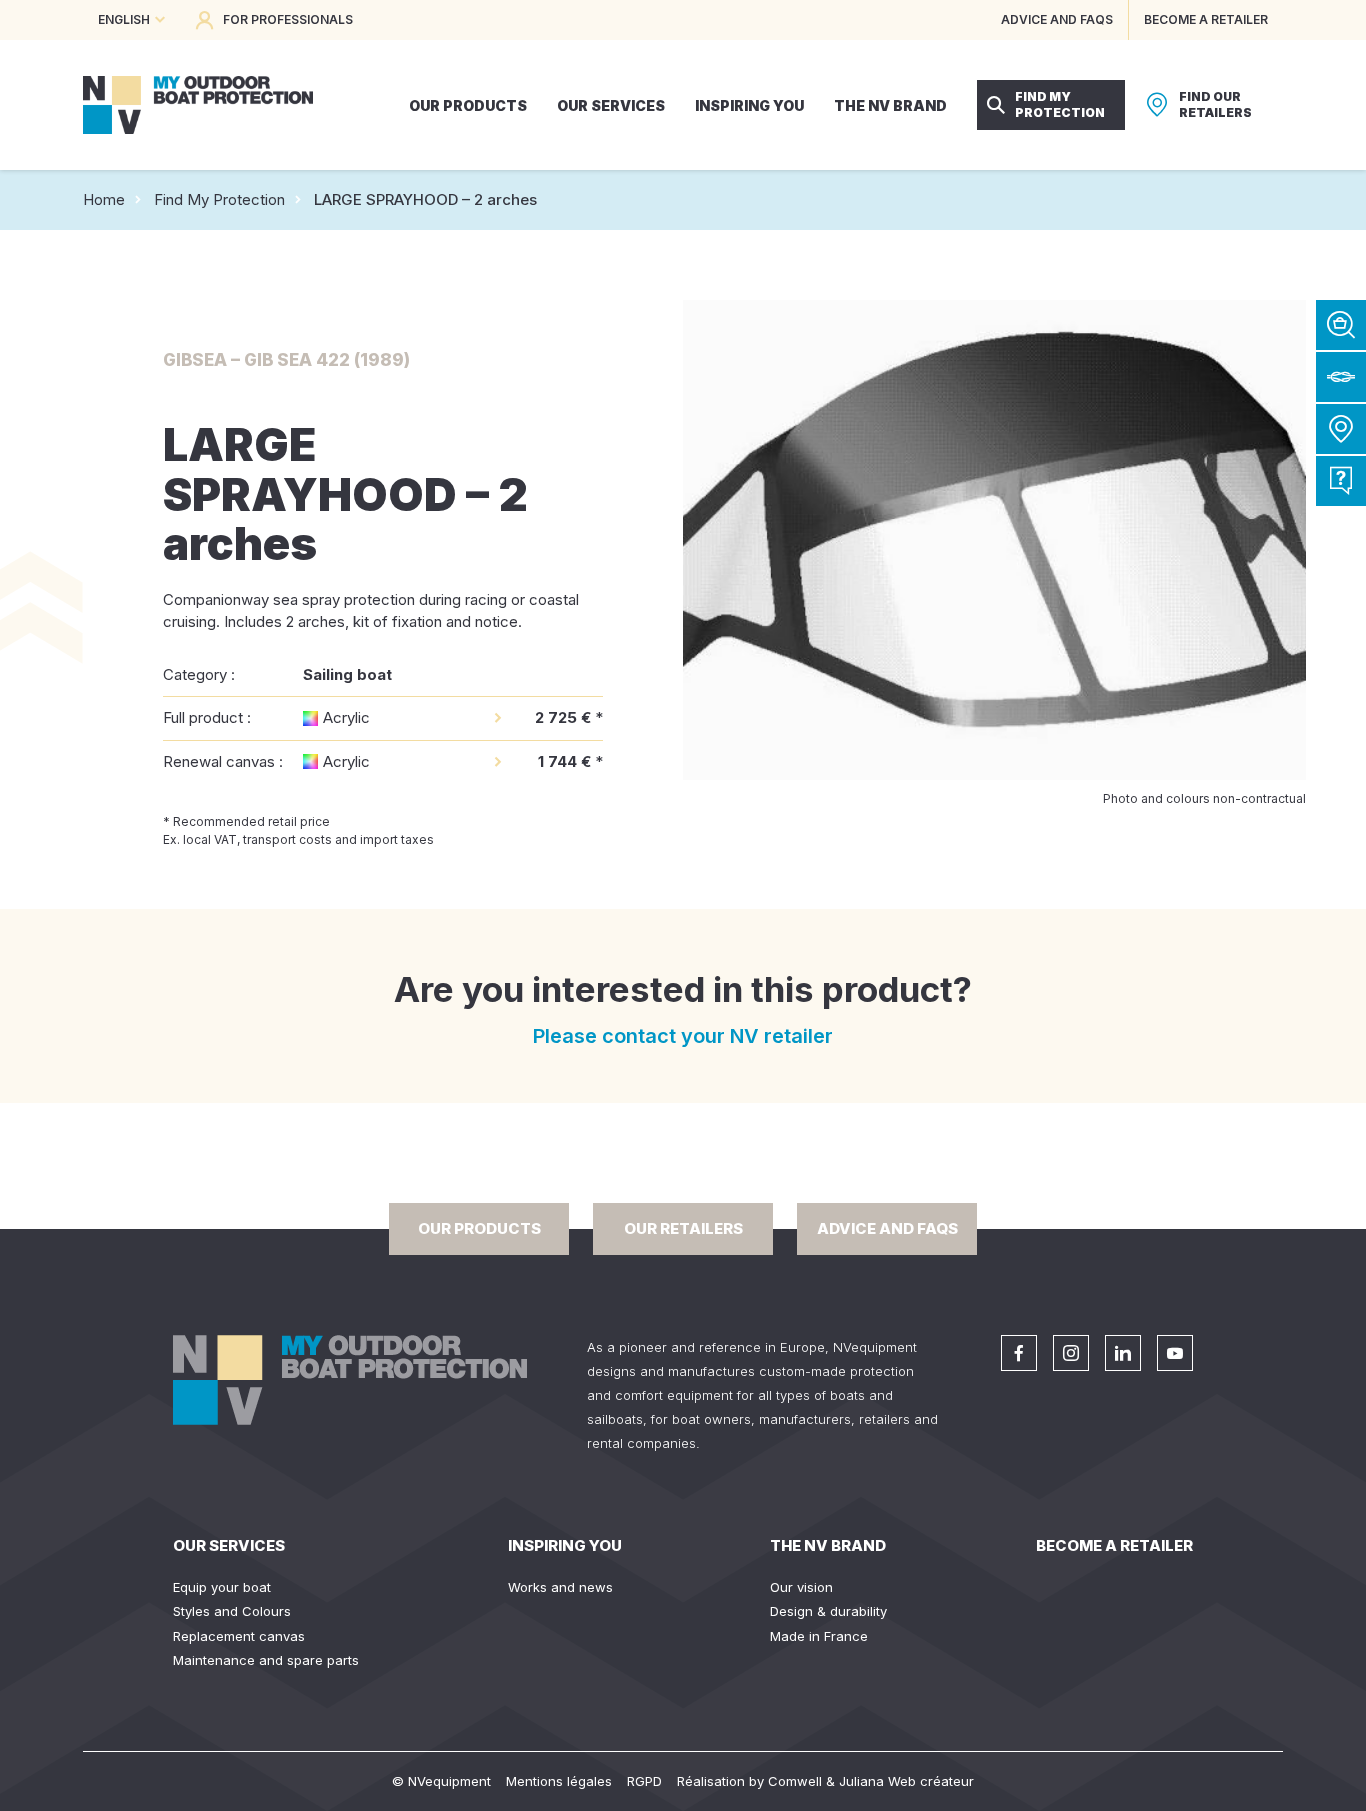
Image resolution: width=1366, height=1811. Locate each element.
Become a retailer (1114, 1545)
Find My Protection (219, 199)
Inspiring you (565, 1545)
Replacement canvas (239, 1636)
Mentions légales (559, 1781)
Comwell (795, 1781)
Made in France (819, 1636)
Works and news (560, 1587)
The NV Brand (828, 1545)
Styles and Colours (232, 1611)
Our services (229, 1545)
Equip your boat (222, 1587)
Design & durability (828, 1611)
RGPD (644, 1781)
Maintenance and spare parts (266, 1660)
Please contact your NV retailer (683, 1036)
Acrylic (346, 717)
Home (104, 199)
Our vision (801, 1587)
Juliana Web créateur (906, 1781)
